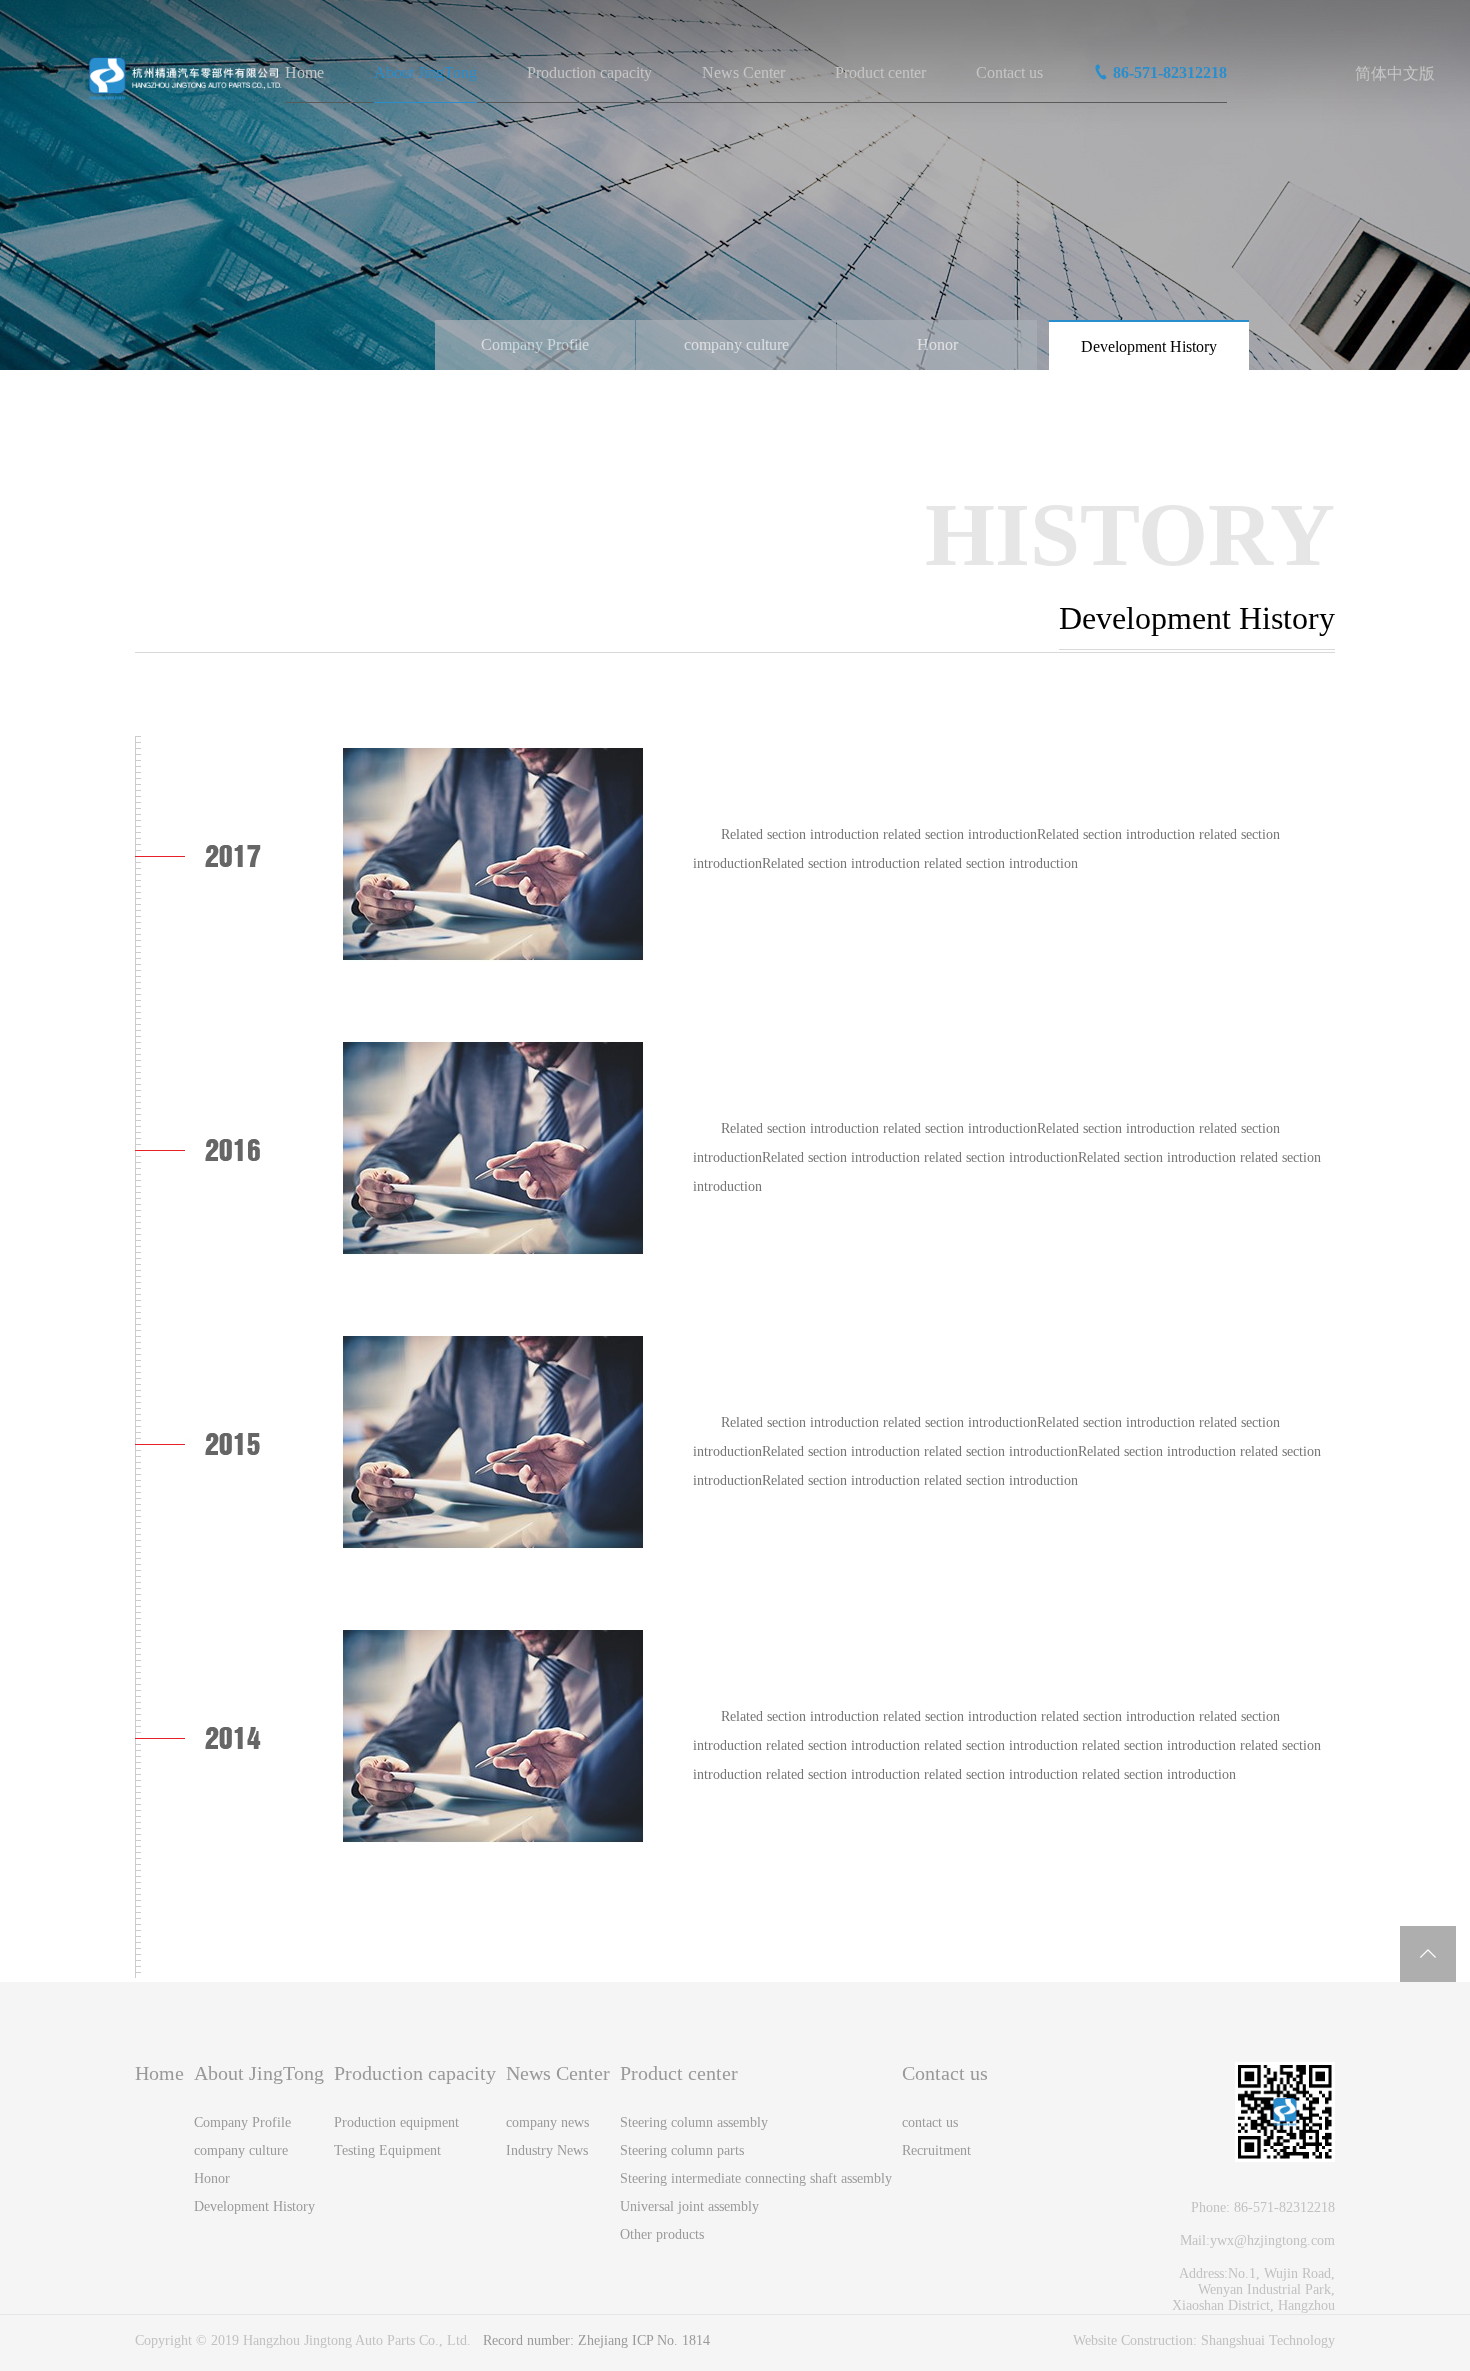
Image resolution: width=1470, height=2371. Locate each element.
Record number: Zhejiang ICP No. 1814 (596, 2340)
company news (547, 2122)
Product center (880, 72)
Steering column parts (682, 2150)
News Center (743, 72)
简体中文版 (1395, 73)
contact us (930, 2122)
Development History (1149, 346)
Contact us (1009, 72)
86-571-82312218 (1170, 72)
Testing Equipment (387, 2150)
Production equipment (396, 2122)
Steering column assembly (694, 2122)
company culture (736, 344)
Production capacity (589, 72)
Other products (662, 2234)
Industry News (547, 2150)
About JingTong (425, 72)
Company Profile (535, 344)
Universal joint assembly (689, 2206)
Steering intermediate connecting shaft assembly (756, 2178)
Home (304, 72)
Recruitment (936, 2150)
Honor (937, 344)
